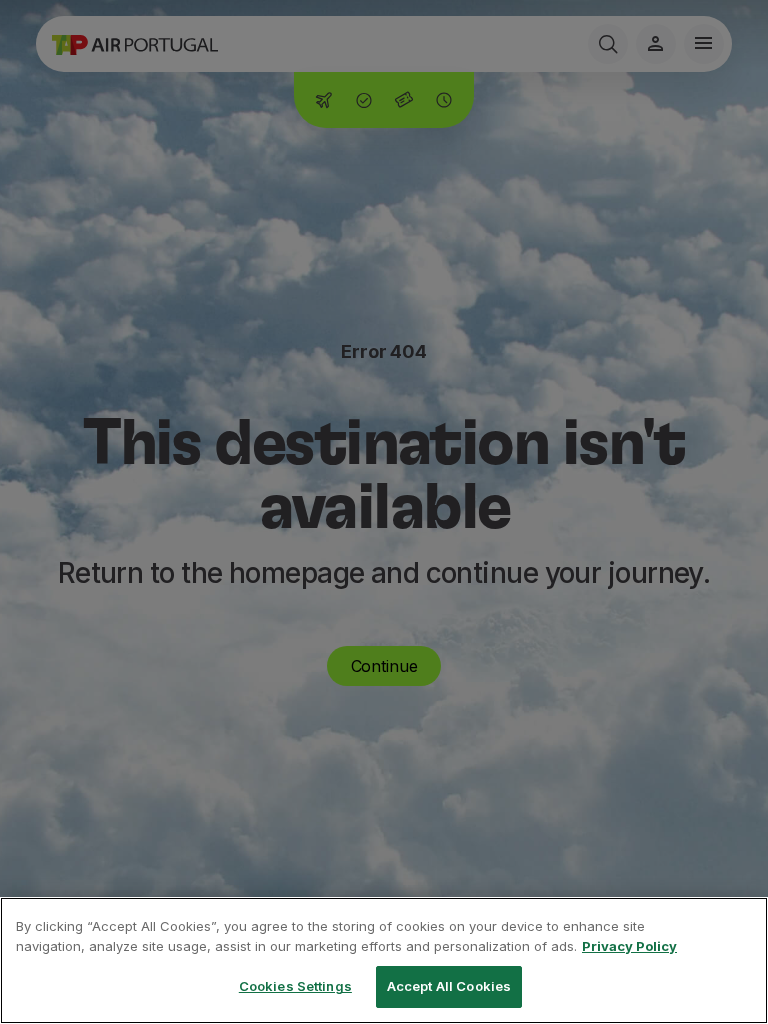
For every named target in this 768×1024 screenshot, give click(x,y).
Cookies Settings (295, 986)
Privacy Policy (629, 946)
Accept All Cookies (449, 986)
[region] (384, 960)
